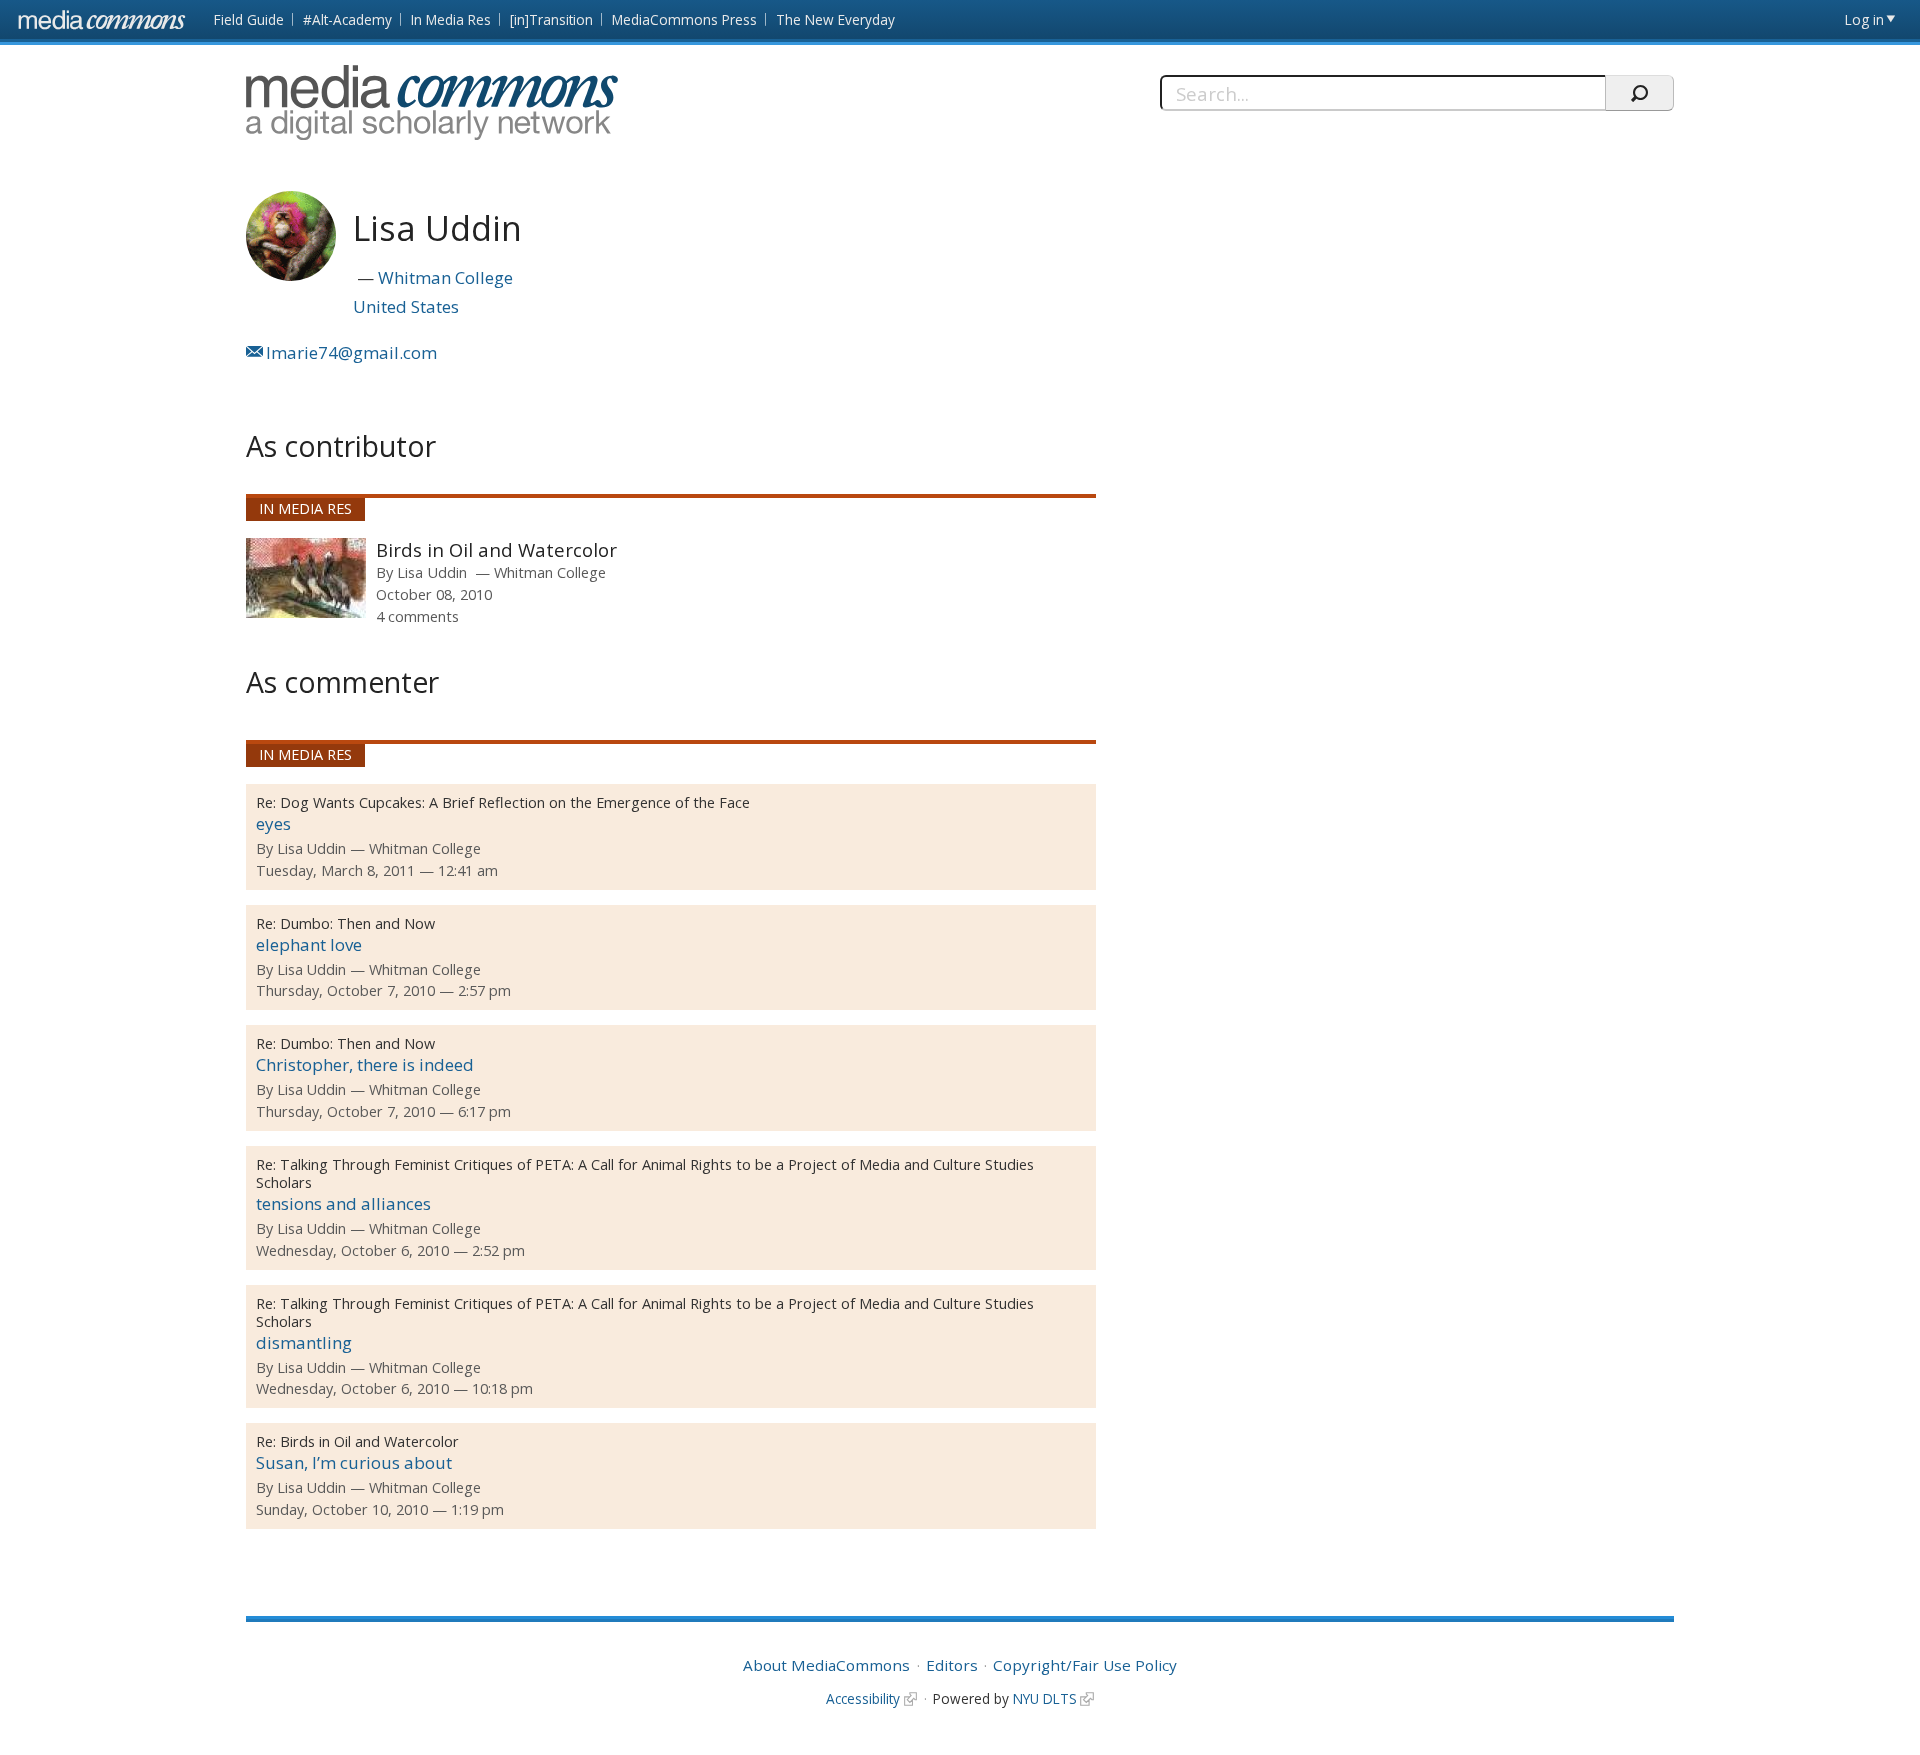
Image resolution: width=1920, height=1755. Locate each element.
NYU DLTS (1045, 1698)
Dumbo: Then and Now (357, 923)
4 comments (417, 616)
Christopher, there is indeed (365, 1064)
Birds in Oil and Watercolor (496, 549)
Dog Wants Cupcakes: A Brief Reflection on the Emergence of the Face (515, 802)
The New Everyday (835, 19)
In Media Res (451, 19)
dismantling (304, 1342)
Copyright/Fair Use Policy (1085, 1665)
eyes (273, 823)
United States (406, 306)
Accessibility (863, 1698)
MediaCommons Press (684, 19)
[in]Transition (551, 19)
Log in (1864, 19)
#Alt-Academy (347, 19)
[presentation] (306, 578)
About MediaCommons (826, 1665)
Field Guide (249, 19)
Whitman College (445, 277)
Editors (952, 1665)
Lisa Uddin (432, 572)
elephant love (309, 944)
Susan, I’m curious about (354, 1462)
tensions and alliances (343, 1203)
